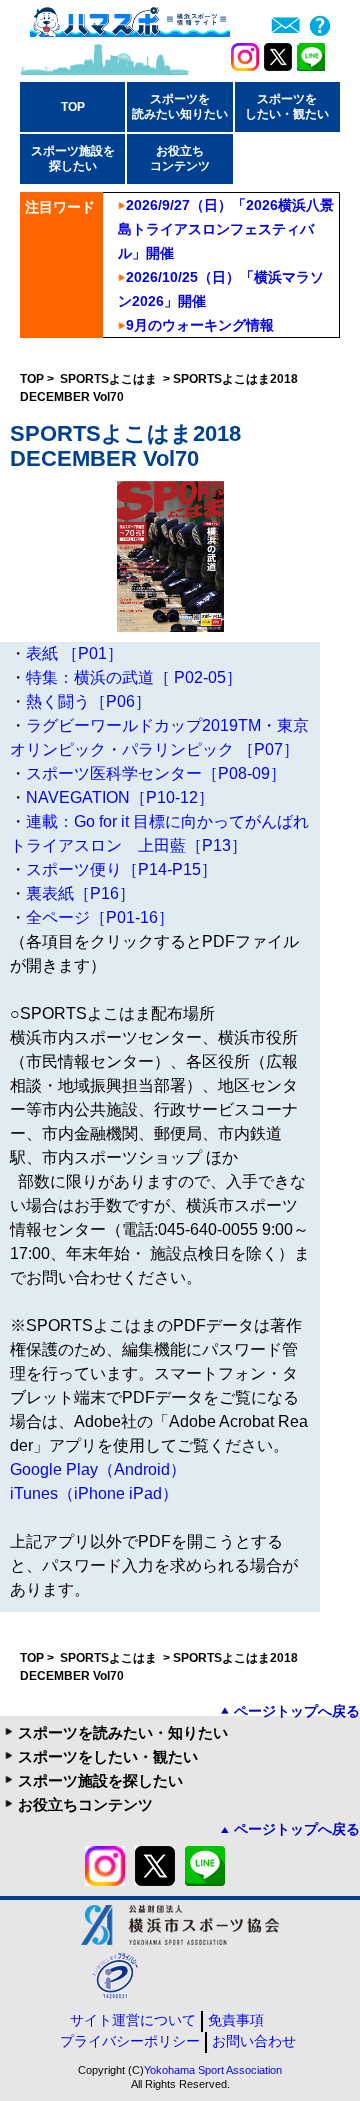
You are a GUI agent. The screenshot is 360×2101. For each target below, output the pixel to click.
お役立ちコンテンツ (85, 1804)
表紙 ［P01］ (74, 653)
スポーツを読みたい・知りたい (123, 1732)
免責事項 (236, 2020)
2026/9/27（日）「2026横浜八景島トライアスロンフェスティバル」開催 (226, 229)
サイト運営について (133, 2020)
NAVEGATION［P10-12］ (120, 797)
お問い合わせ (254, 2041)
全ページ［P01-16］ (100, 917)
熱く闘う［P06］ (88, 701)
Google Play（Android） (98, 1469)
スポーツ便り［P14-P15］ (121, 869)
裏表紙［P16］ (80, 893)
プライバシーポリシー (130, 2041)
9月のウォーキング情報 (200, 325)
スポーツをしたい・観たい (108, 1756)
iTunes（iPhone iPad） (94, 1493)
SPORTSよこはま (110, 379)
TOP (73, 107)
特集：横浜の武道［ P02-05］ (134, 677)
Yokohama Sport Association (213, 2070)
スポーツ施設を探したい (100, 1780)
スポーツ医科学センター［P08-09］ (156, 773)
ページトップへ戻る (297, 1711)
